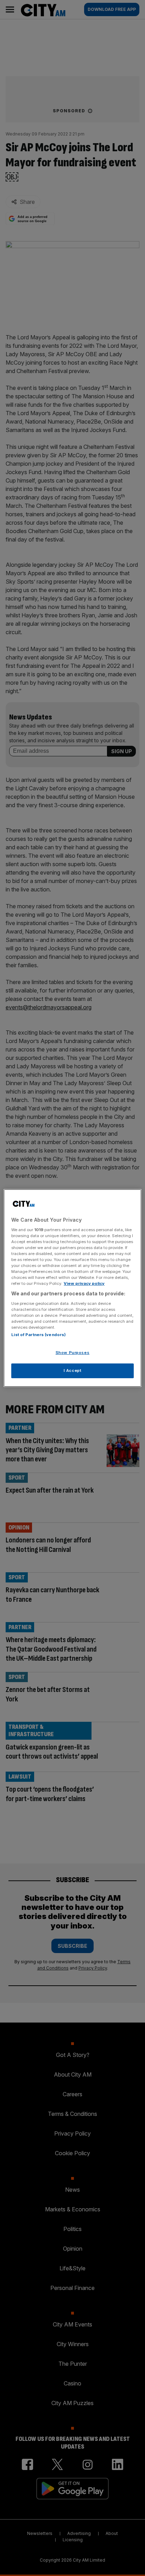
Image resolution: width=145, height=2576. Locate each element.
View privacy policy (84, 1283)
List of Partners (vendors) (39, 1335)
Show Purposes (72, 1353)
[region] (72, 1288)
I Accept (73, 1370)
